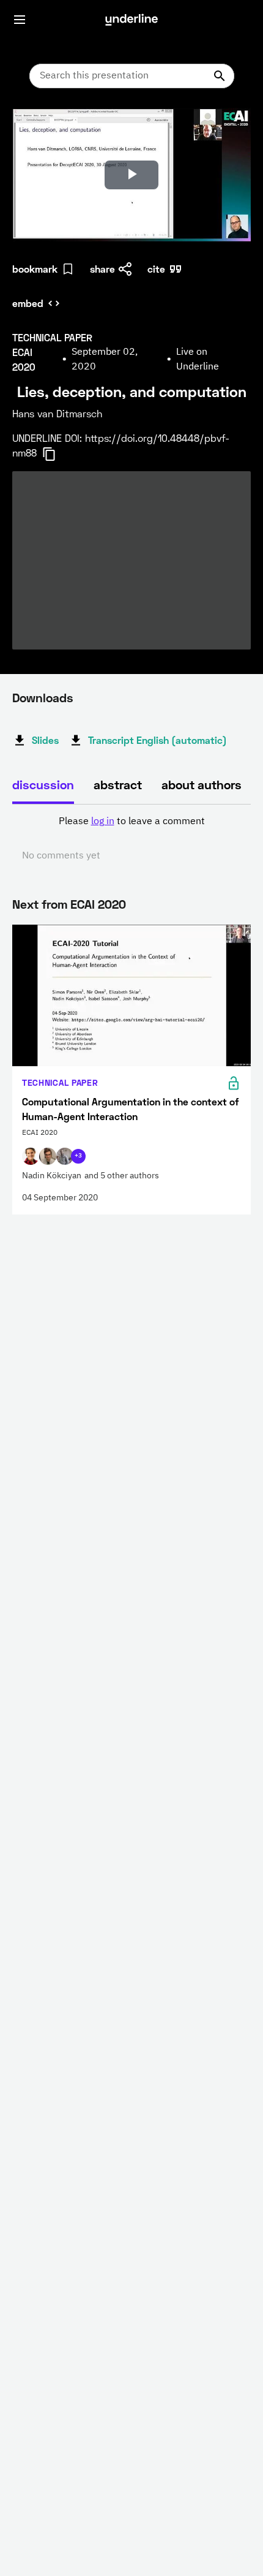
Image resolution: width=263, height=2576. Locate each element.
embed (28, 303)
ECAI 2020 (98, 904)
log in (103, 822)
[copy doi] (56, 454)
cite (156, 269)
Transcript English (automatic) (157, 740)
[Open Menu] (20, 20)
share (102, 269)
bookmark (35, 269)
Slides (45, 740)
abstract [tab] (118, 784)
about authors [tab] (202, 784)
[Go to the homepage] (131, 20)
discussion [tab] (43, 784)
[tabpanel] (131, 839)
